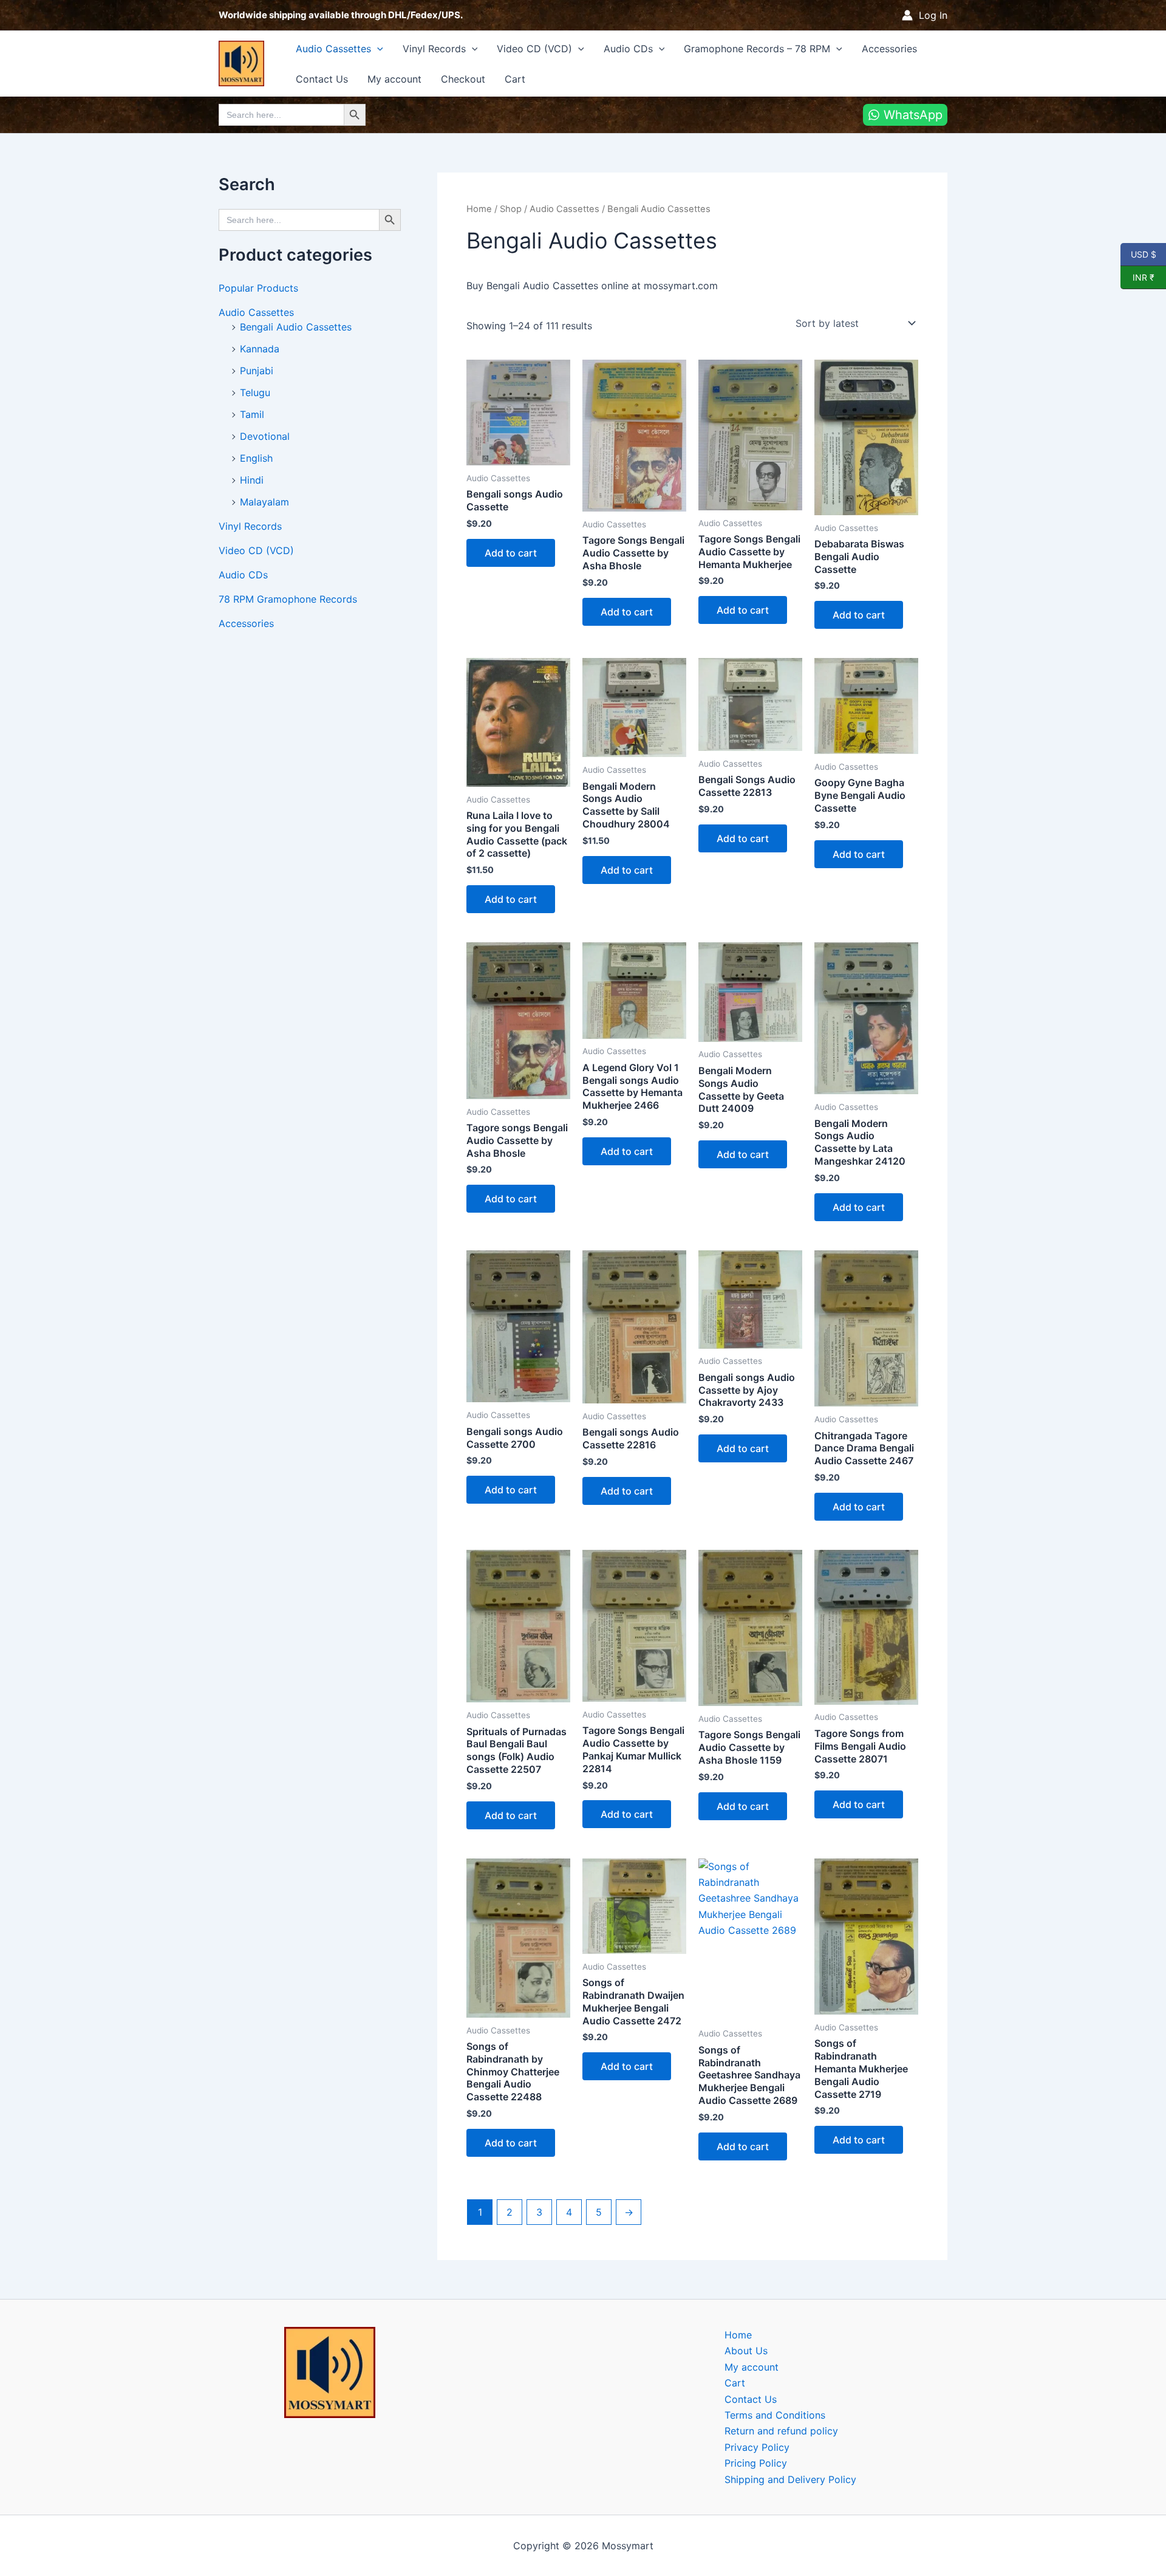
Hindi (252, 480)
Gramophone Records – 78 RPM (757, 49)
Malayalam (264, 502)
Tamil (252, 414)
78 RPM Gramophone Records (288, 599)
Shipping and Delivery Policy (790, 2479)
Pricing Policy (756, 2463)
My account (394, 79)
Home (479, 209)
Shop (511, 209)
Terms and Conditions (775, 2415)
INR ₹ (1137, 277)
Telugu (255, 392)
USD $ (1143, 254)
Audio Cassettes (333, 49)
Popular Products (258, 288)
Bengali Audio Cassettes (296, 327)
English (256, 458)
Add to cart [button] (511, 553)
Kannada (260, 349)
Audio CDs (628, 49)
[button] (377, 49)
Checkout (463, 79)
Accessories (889, 49)
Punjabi (257, 371)
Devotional (265, 436)
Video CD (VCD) (534, 49)
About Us (746, 2351)
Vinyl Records (434, 49)
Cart (515, 79)
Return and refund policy (781, 2431)
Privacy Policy (757, 2447)
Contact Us (322, 79)
